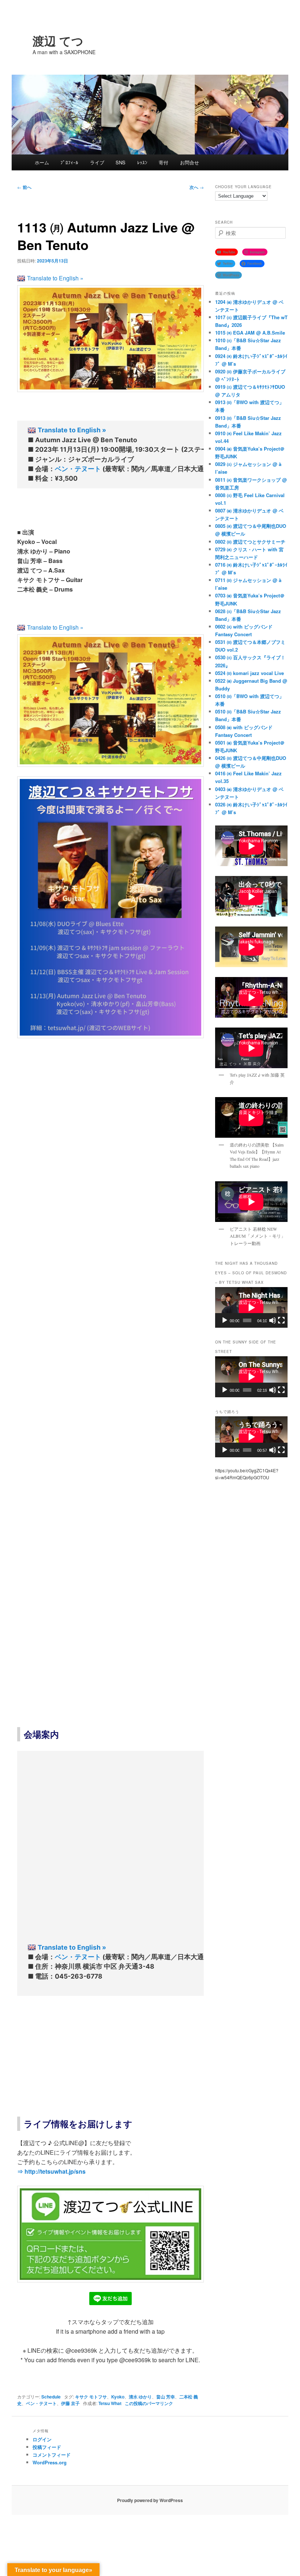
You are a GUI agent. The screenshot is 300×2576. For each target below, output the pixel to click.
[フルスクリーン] (281, 1320)
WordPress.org (50, 2462)
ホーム (42, 162)
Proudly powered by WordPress (150, 2500)
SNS (121, 162)
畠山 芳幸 (166, 2397)
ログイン (42, 2439)
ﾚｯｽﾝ (142, 162)
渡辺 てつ (58, 41)
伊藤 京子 (70, 2403)
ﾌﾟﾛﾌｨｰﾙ (69, 162)
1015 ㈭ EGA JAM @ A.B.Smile (250, 333)
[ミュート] (273, 1320)
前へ (24, 187)
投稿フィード (47, 2447)
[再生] (225, 1320)
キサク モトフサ (91, 2397)
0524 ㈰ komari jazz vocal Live (250, 673)
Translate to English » (55, 278)
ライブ (97, 162)
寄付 (164, 162)
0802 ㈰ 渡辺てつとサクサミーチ (250, 542)
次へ (197, 187)
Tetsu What (110, 2403)
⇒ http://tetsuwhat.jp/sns (51, 2171)
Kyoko (118, 2397)
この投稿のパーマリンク (149, 2403)
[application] (251, 1307)
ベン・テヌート (78, 469)
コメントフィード (52, 2455)
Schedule (51, 2397)
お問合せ (190, 162)
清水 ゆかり (140, 2397)
